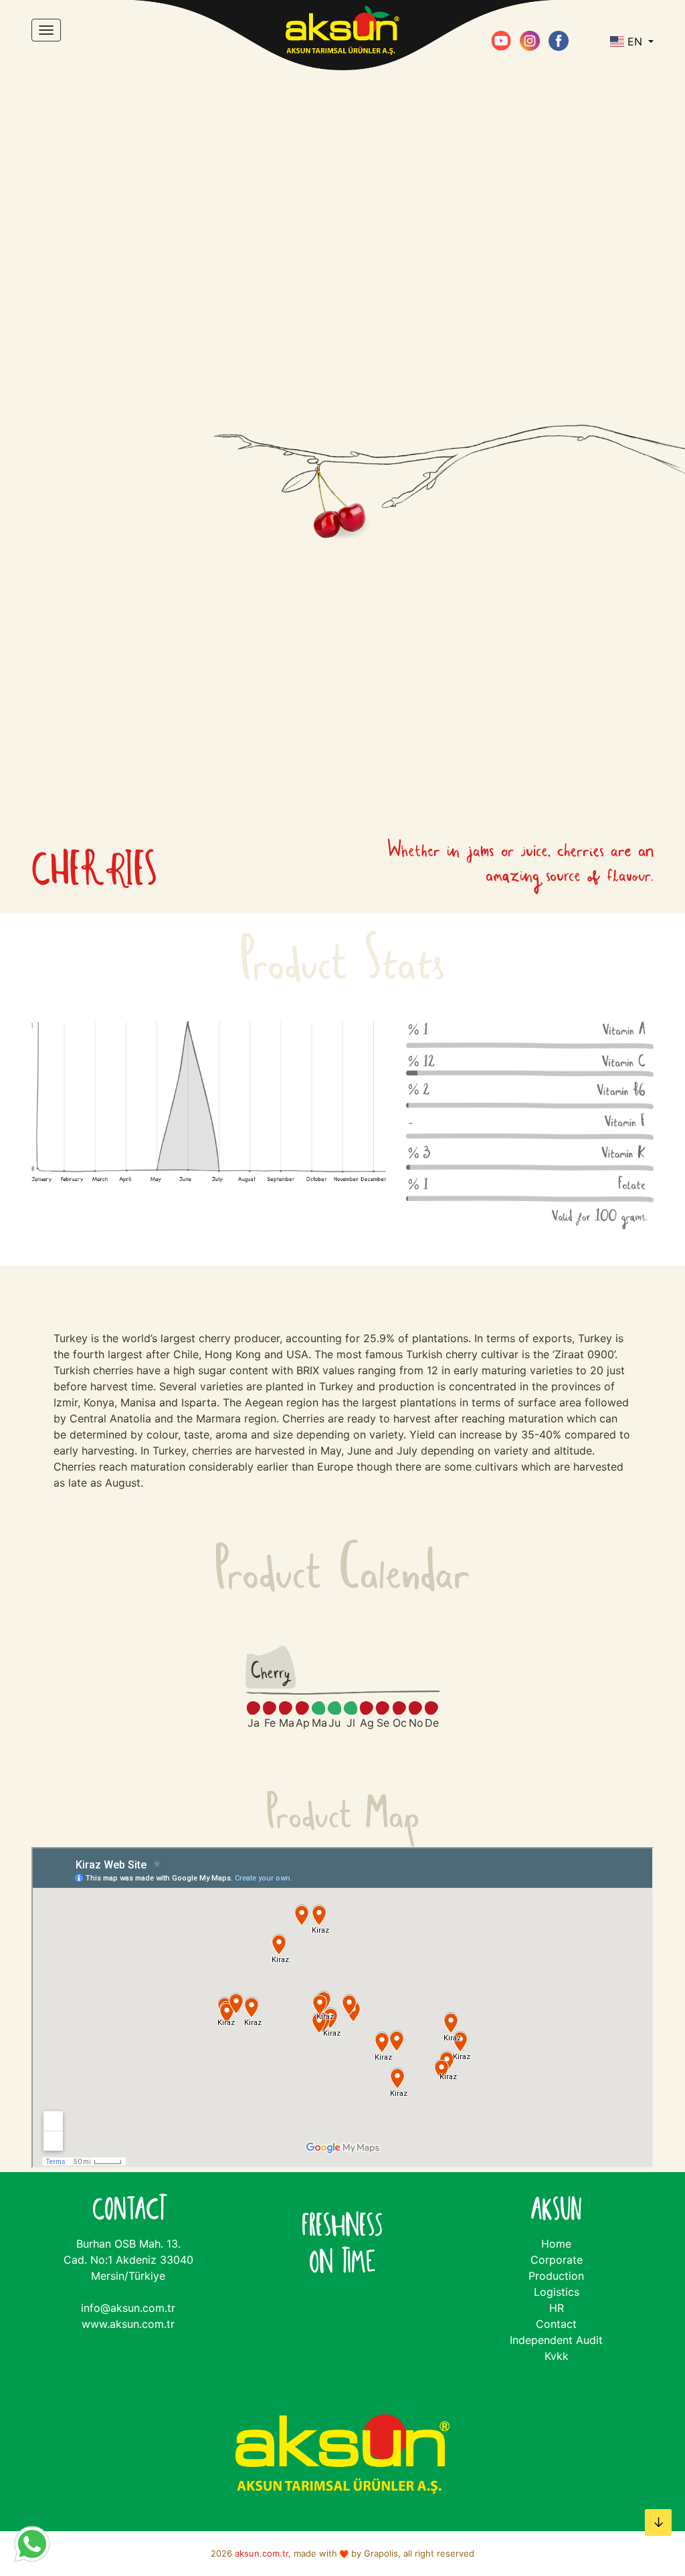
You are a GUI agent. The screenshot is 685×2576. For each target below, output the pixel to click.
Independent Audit (556, 2340)
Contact (556, 2324)
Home (556, 2244)
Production (556, 2276)
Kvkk (557, 2356)
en (635, 41)
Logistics (557, 2292)
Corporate (557, 2260)
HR (557, 2308)
